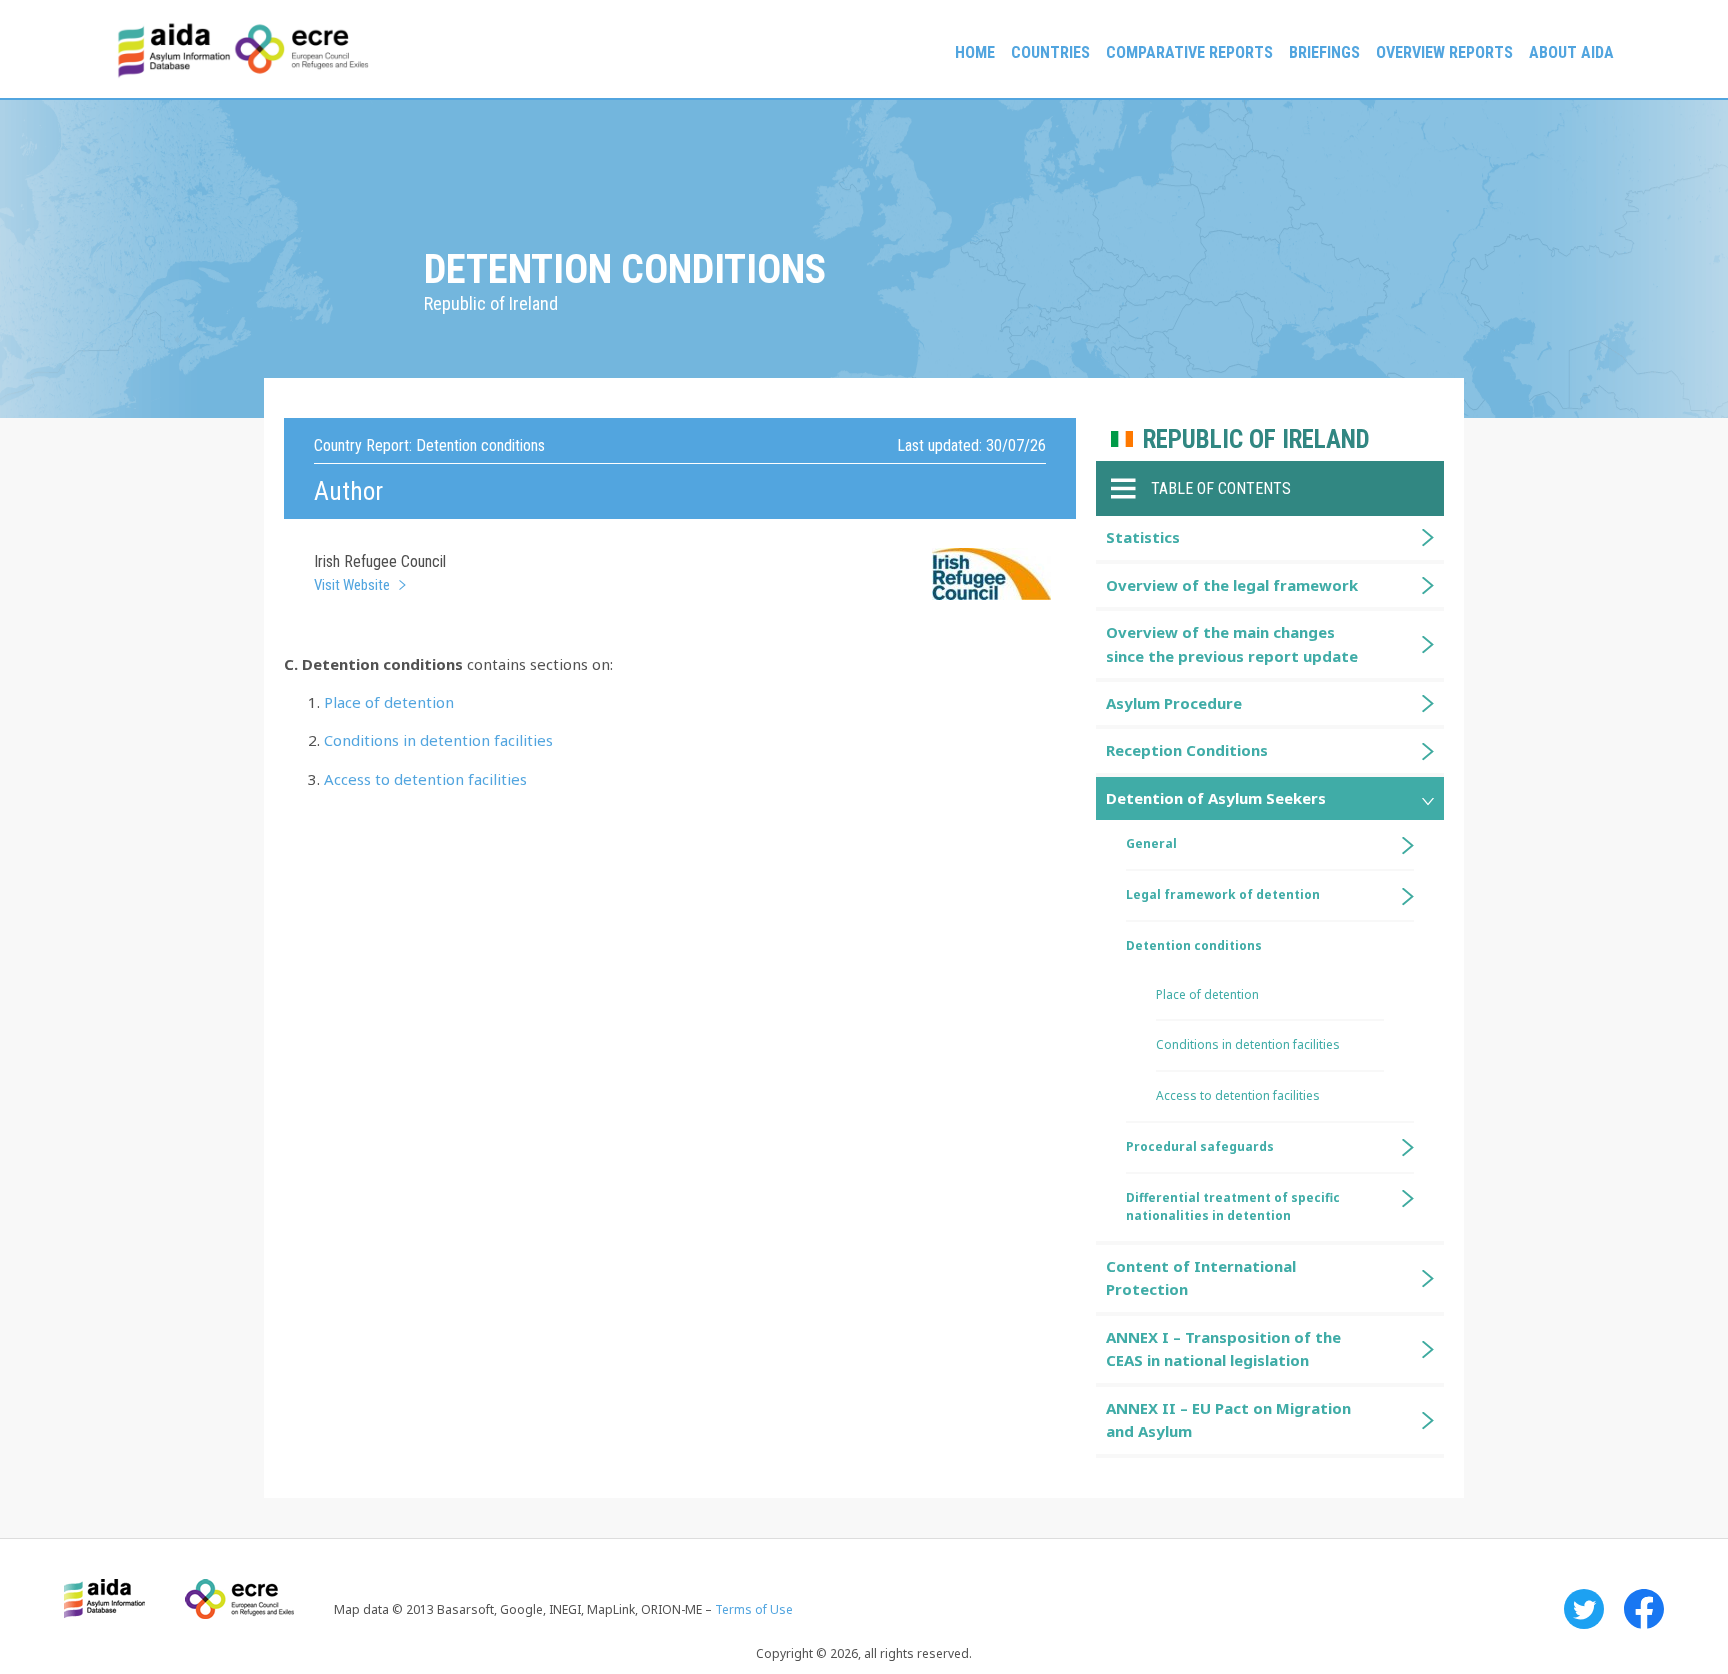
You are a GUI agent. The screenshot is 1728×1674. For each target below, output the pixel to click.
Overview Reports (1444, 52)
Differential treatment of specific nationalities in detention (1233, 1207)
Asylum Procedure (1174, 703)
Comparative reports (1189, 52)
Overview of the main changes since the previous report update (1232, 643)
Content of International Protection (1201, 1277)
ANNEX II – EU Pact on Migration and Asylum (1228, 1419)
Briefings (1324, 52)
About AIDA (1571, 52)
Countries (1050, 52)
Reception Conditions (1187, 750)
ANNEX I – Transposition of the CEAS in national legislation (1223, 1348)
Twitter (1584, 1609)
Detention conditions (1194, 945)
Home (975, 52)
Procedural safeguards (1200, 1146)
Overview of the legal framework (1232, 585)
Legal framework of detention (1223, 894)
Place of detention (389, 702)
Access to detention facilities (425, 779)
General (1151, 843)
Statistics (1143, 537)
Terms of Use (754, 1609)
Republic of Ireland (1256, 439)
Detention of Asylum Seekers (1216, 798)
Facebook (1644, 1609)
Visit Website (352, 585)
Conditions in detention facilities (438, 740)
